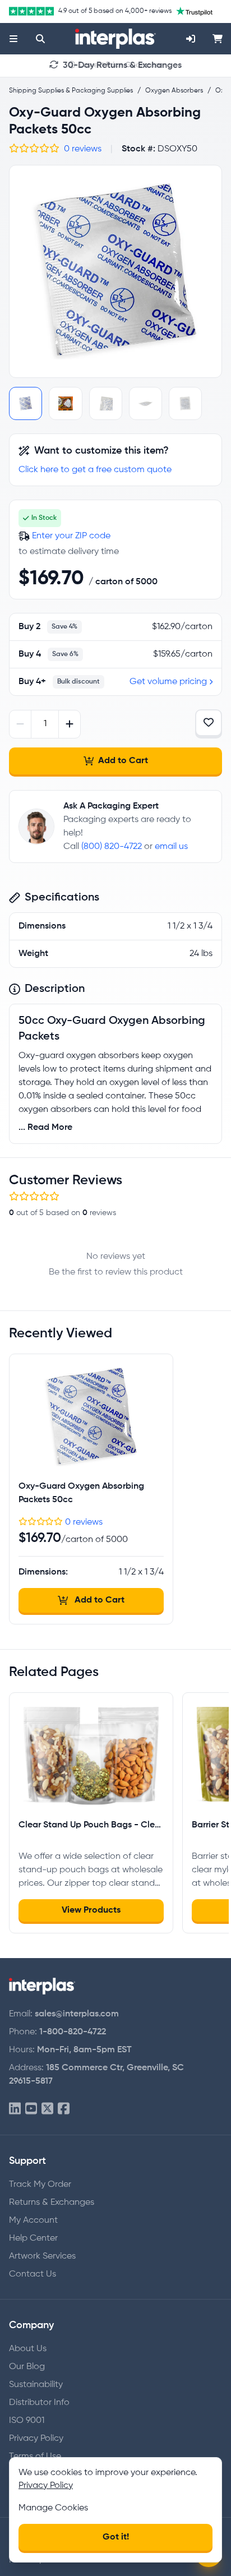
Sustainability (36, 2385)
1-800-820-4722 (73, 2032)
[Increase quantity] (69, 724)
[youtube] (31, 2109)
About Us (28, 2349)
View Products (91, 1910)
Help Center (33, 2238)
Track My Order (40, 2185)
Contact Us (33, 2274)
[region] (115, 271)
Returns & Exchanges (52, 2203)
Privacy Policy (36, 2439)
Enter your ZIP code (71, 536)
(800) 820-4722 (112, 847)
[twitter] (47, 2109)
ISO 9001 (27, 2421)
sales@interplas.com (77, 2014)
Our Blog (27, 2367)
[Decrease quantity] (20, 724)
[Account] (191, 39)
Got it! (116, 2537)
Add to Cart (123, 761)
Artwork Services (42, 2256)
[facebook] (64, 2109)
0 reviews (83, 149)
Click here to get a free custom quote (95, 470)
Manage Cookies (53, 2508)
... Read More (45, 1128)
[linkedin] (15, 2109)
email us (171, 847)
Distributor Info (39, 2403)
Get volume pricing (168, 682)
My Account (33, 2220)
